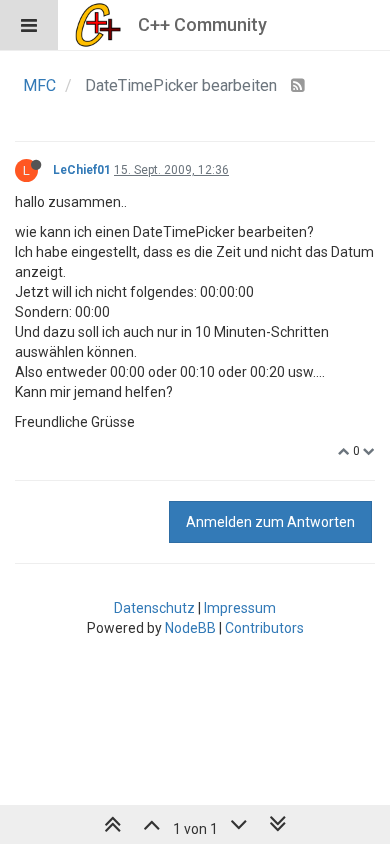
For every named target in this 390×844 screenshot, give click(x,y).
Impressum (240, 608)
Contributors (264, 628)
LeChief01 (82, 170)
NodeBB (190, 628)
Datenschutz (154, 608)
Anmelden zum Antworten (270, 522)
